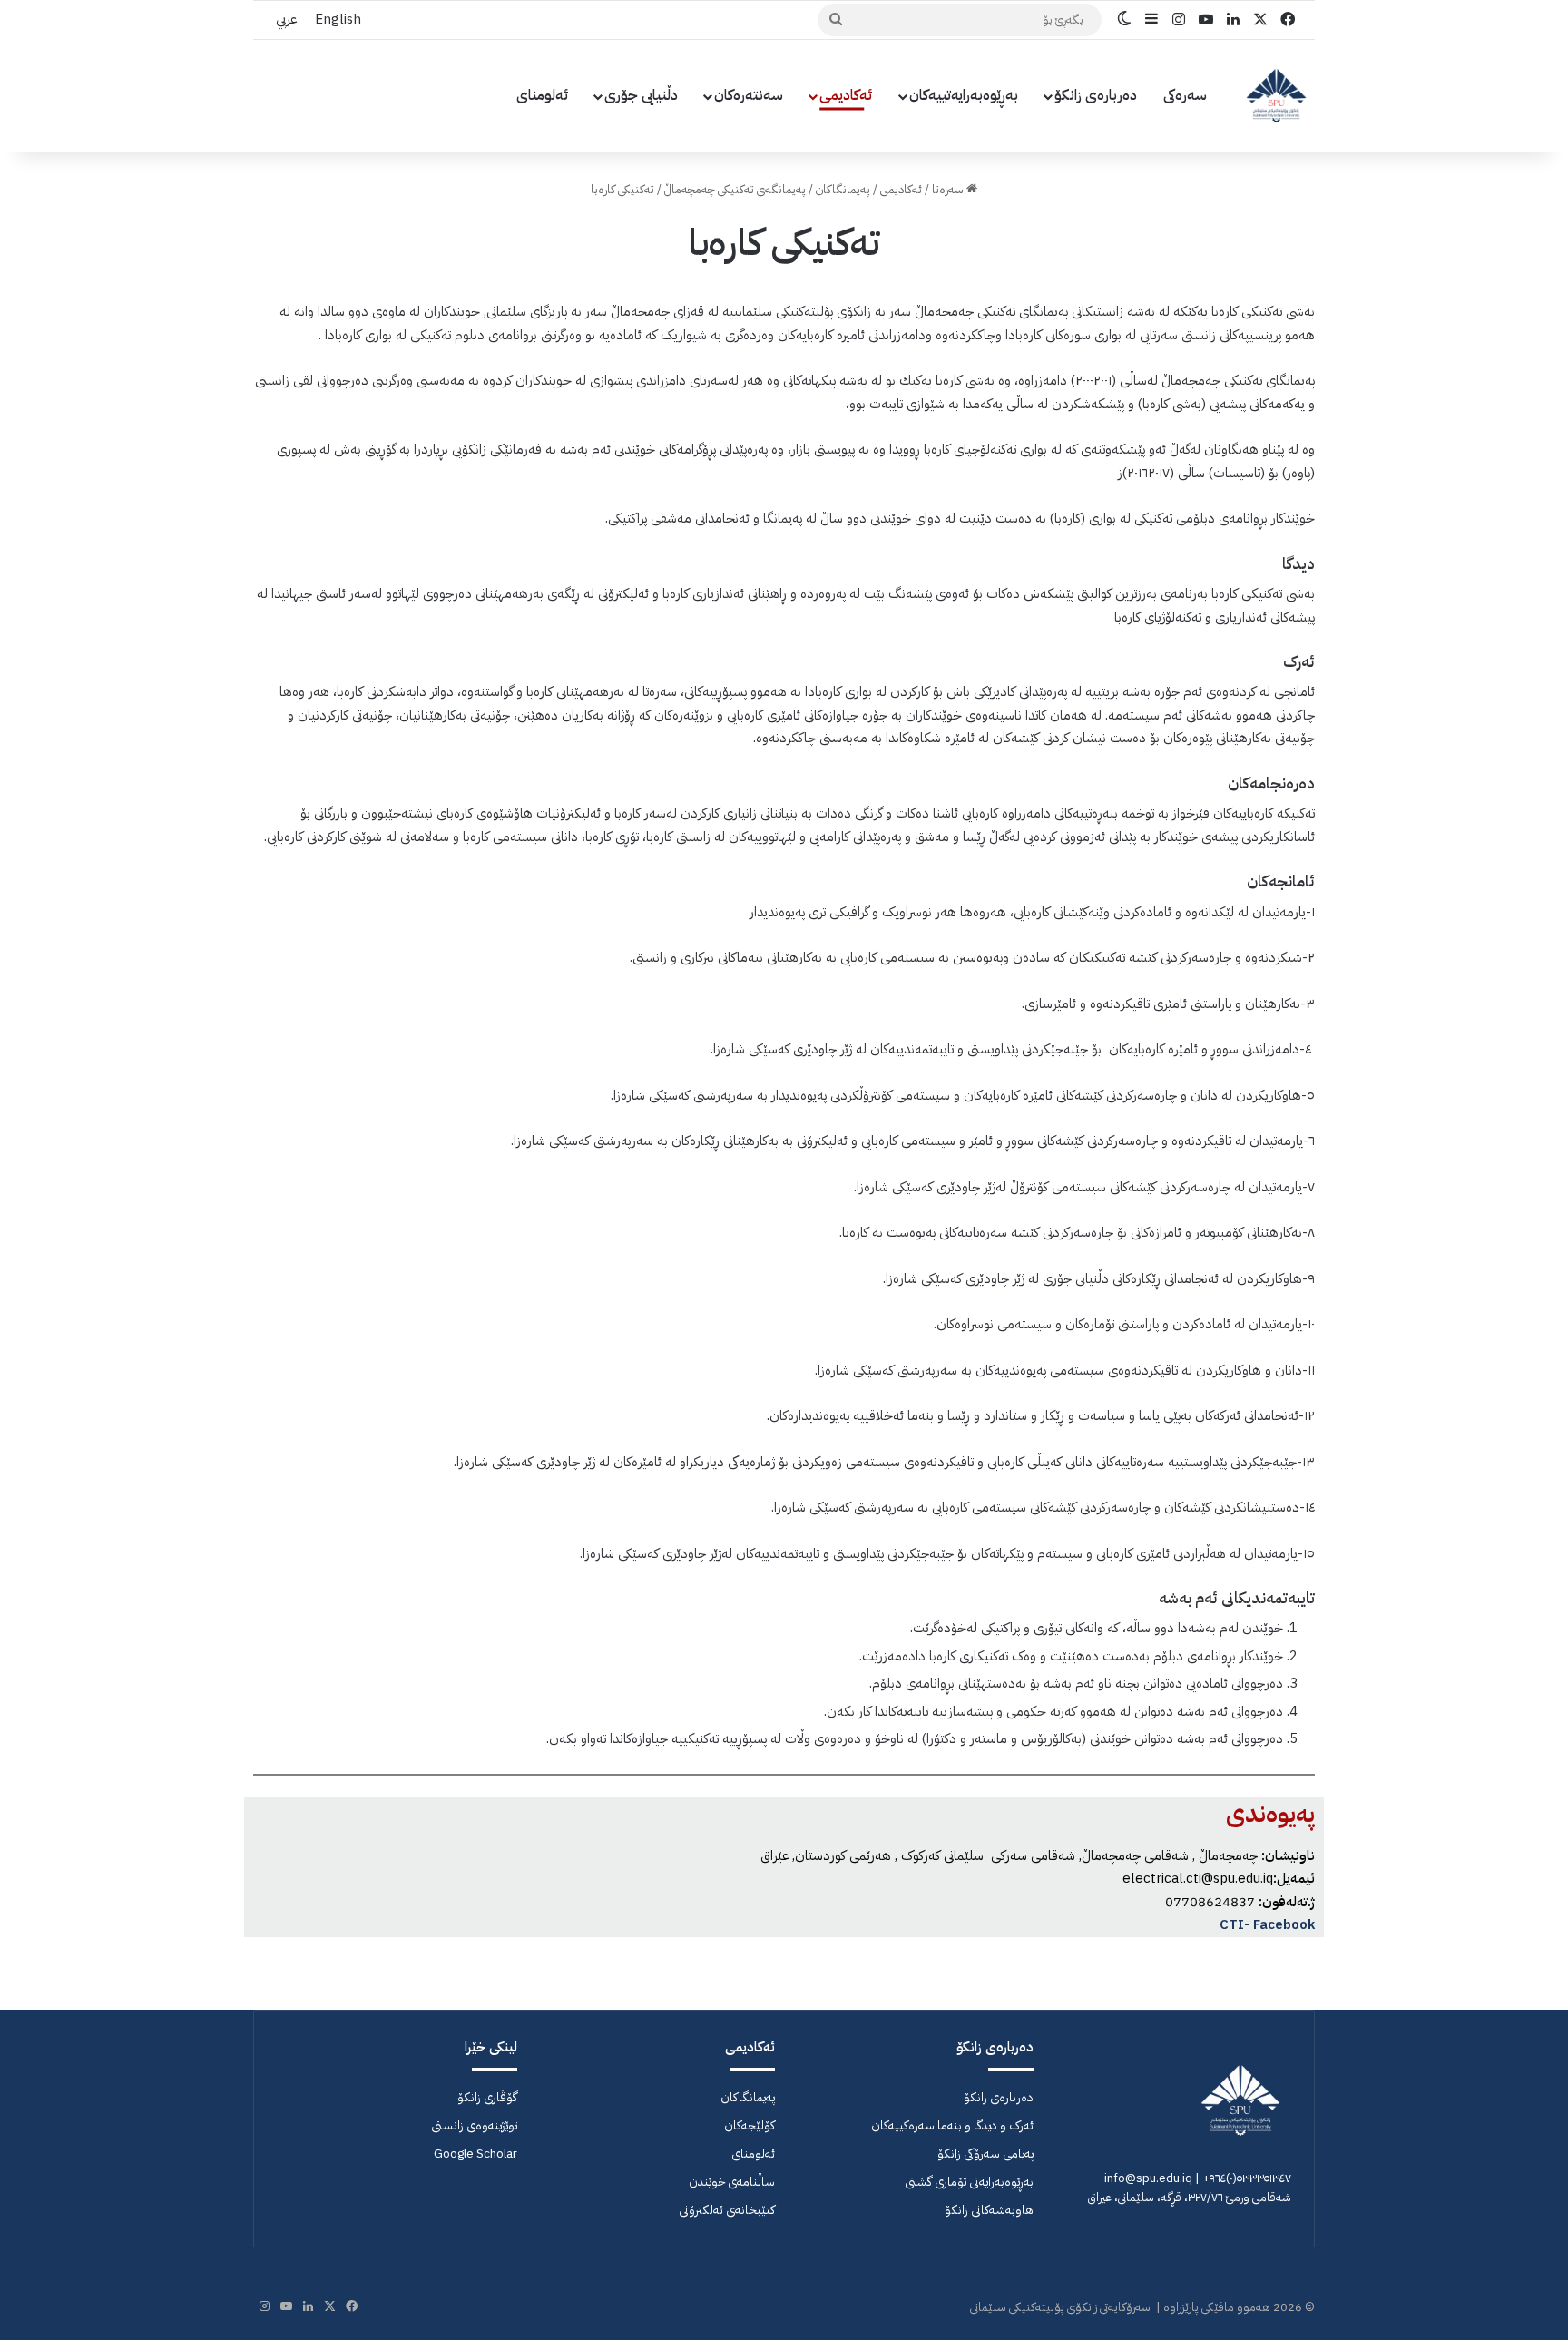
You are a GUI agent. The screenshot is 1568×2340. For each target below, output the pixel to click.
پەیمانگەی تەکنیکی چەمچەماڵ (735, 189)
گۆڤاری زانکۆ (487, 2097)
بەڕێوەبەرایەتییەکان (964, 95)
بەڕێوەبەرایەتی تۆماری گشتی (969, 2182)
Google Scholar (475, 2154)
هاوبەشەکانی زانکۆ (989, 2210)
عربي (286, 19)
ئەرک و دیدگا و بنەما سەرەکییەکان (952, 2125)
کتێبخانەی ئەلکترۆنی (727, 2210)
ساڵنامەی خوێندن (732, 2182)
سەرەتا (949, 189)
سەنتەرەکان (749, 95)
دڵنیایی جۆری (641, 95)
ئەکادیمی (846, 95)
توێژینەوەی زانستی (474, 2125)
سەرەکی (1185, 95)
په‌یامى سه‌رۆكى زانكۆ (985, 2154)
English (338, 19)
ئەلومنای (543, 95)
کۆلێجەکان (750, 2125)
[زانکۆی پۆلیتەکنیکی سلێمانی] (1276, 96)
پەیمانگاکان (843, 189)
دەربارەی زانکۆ (1096, 95)
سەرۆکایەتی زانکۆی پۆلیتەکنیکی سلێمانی (1060, 2307)
